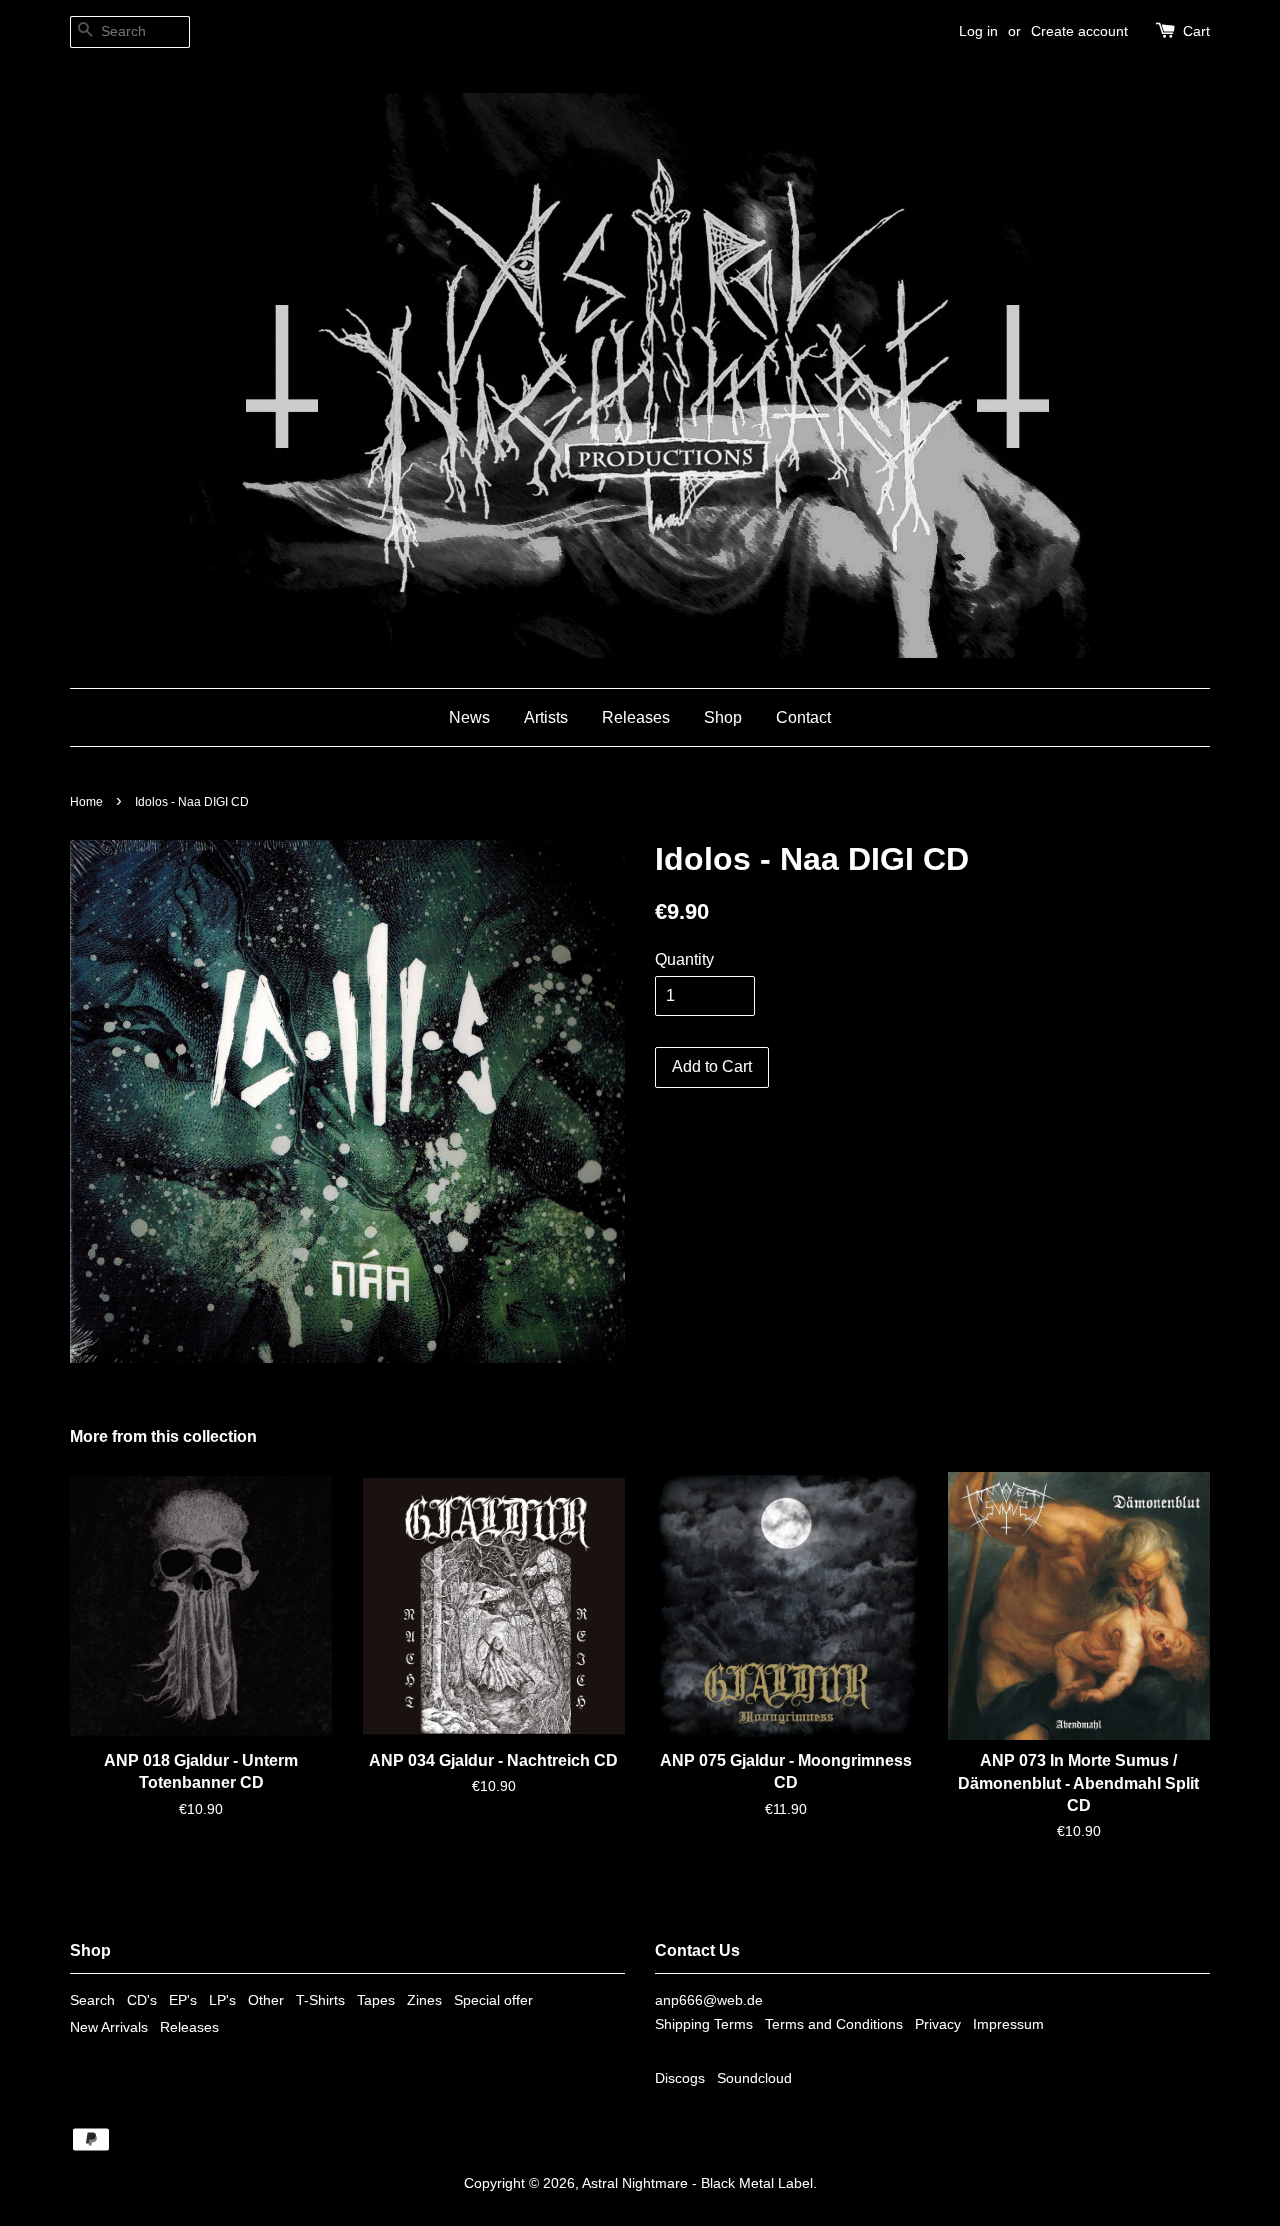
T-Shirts (320, 2000)
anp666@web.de (709, 2000)
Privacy (938, 2024)
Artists (546, 717)
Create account (1079, 31)
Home (86, 802)
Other (266, 2000)
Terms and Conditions (834, 2024)
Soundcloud (754, 2078)
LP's (222, 2000)
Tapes (376, 2000)
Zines (424, 2000)
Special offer (493, 2000)
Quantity (684, 959)
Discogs (680, 2078)
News (469, 717)
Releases (636, 717)
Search (92, 2000)
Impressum (1008, 2024)
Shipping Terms (704, 2024)
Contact (803, 717)
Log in (978, 31)
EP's (183, 2000)
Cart (1196, 31)
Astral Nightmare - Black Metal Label (697, 2183)
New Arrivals (109, 2027)
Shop (723, 717)
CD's (142, 2000)
